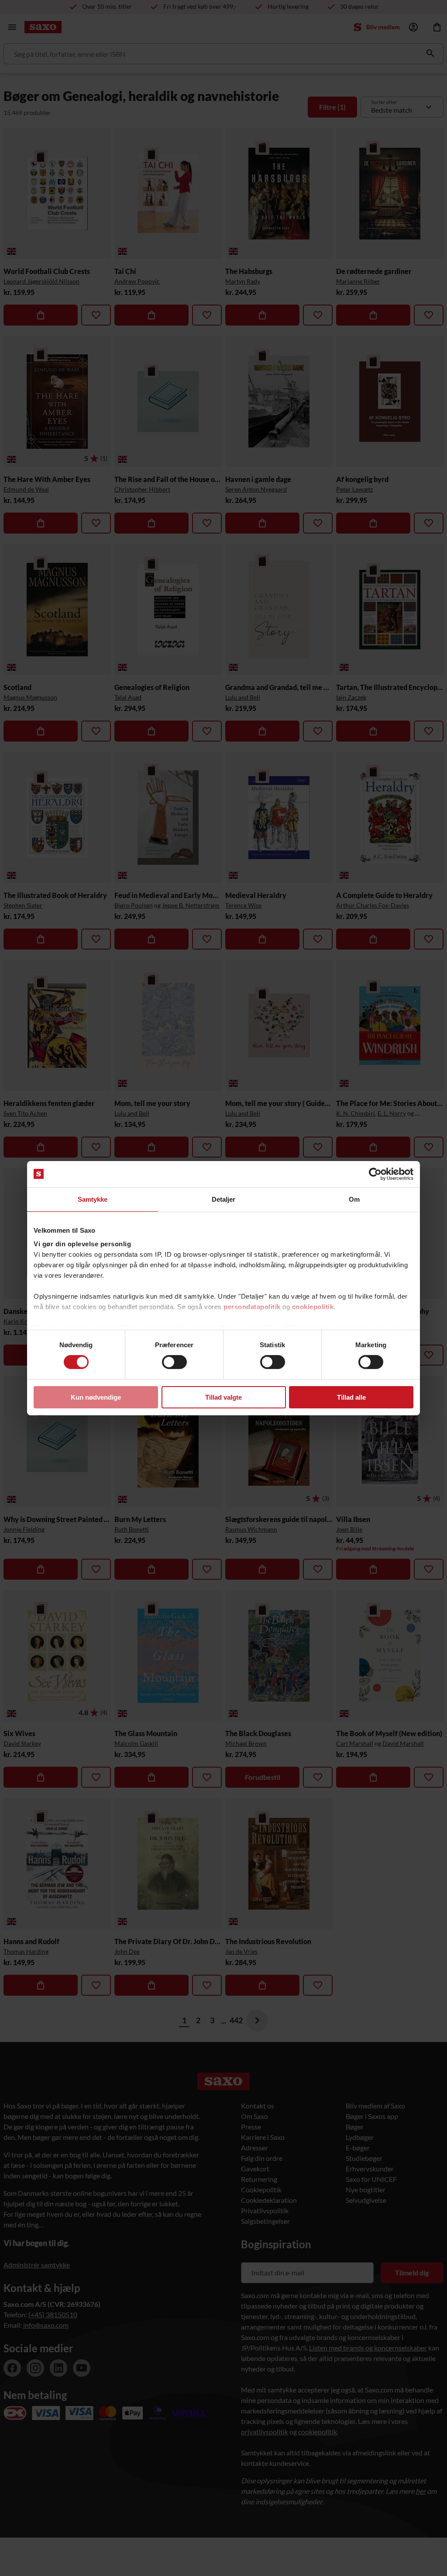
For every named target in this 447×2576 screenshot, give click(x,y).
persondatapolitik (252, 1307)
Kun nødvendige (96, 1397)
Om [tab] (354, 1199)
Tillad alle (351, 1397)
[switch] (174, 1362)
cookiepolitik (313, 1307)
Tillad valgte (223, 1397)
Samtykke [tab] (93, 1199)
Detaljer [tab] (224, 1199)
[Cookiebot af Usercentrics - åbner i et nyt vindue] (375, 1174)
